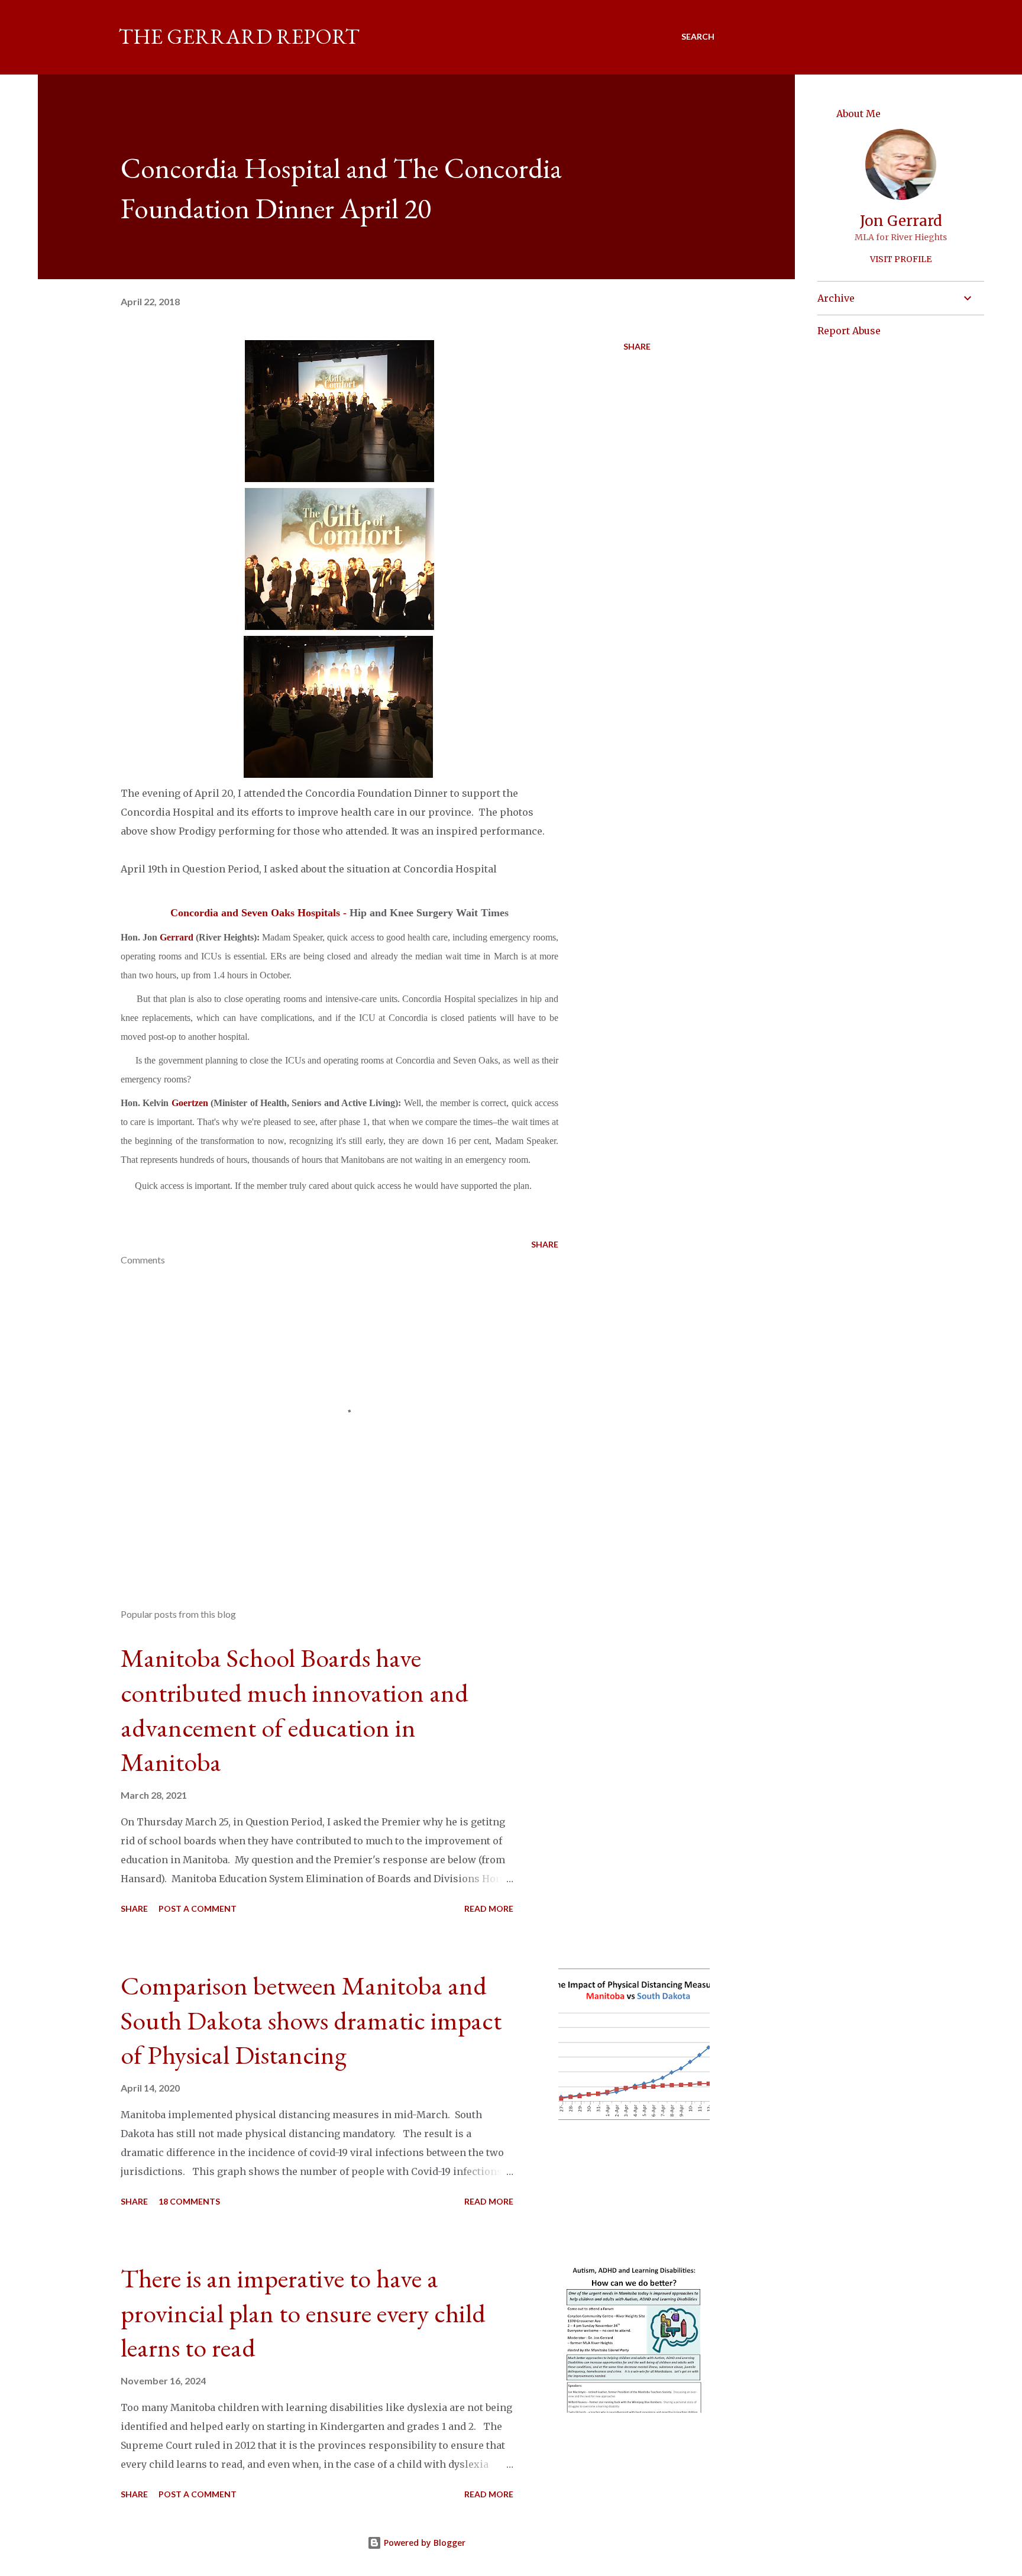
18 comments (189, 2201)
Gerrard (177, 937)
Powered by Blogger (423, 2543)
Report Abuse (849, 331)
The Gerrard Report (239, 36)
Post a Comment (198, 1908)
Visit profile (901, 259)
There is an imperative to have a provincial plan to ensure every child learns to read (303, 2313)
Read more (489, 1908)
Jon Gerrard (901, 221)
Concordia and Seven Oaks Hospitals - (260, 913)
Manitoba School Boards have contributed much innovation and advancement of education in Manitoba (295, 1710)
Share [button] (637, 346)
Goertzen (190, 1103)
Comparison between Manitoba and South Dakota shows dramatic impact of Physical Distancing (311, 2020)
